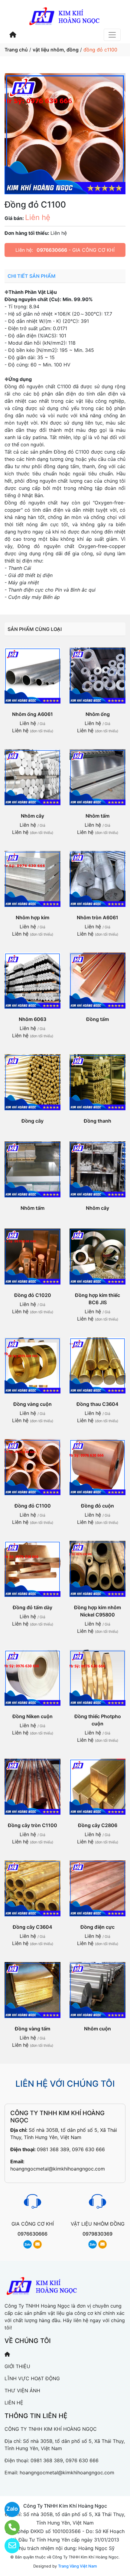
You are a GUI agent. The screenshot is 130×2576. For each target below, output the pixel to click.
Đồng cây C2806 (98, 1825)
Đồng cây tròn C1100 (32, 1825)
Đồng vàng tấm (32, 2029)
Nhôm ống (98, 714)
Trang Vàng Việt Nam (77, 2566)
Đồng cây (32, 1121)
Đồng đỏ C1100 (33, 1506)
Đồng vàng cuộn (32, 1404)
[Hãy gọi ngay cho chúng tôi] (8, 2528)
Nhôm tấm (97, 816)
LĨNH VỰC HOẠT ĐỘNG (32, 2378)
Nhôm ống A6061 (32, 714)
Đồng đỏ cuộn (97, 1506)
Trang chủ (16, 50)
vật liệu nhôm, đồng (56, 50)
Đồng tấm (97, 1019)
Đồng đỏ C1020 (33, 1295)
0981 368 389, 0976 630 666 (71, 2149)
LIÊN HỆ (14, 2403)
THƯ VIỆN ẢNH (22, 2391)
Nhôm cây (32, 816)
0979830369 (97, 2234)
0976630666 (52, 250)
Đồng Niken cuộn (32, 1716)
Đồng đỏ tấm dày (32, 1607)
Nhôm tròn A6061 (97, 917)
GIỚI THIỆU (17, 2366)
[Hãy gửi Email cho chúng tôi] (8, 2546)
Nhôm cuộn (97, 2029)
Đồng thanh (97, 1121)
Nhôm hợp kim (32, 917)
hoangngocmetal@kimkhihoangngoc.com (58, 2169)
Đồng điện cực (97, 1927)
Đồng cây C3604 (32, 1927)
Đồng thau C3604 (97, 1404)
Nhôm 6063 (32, 1019)
